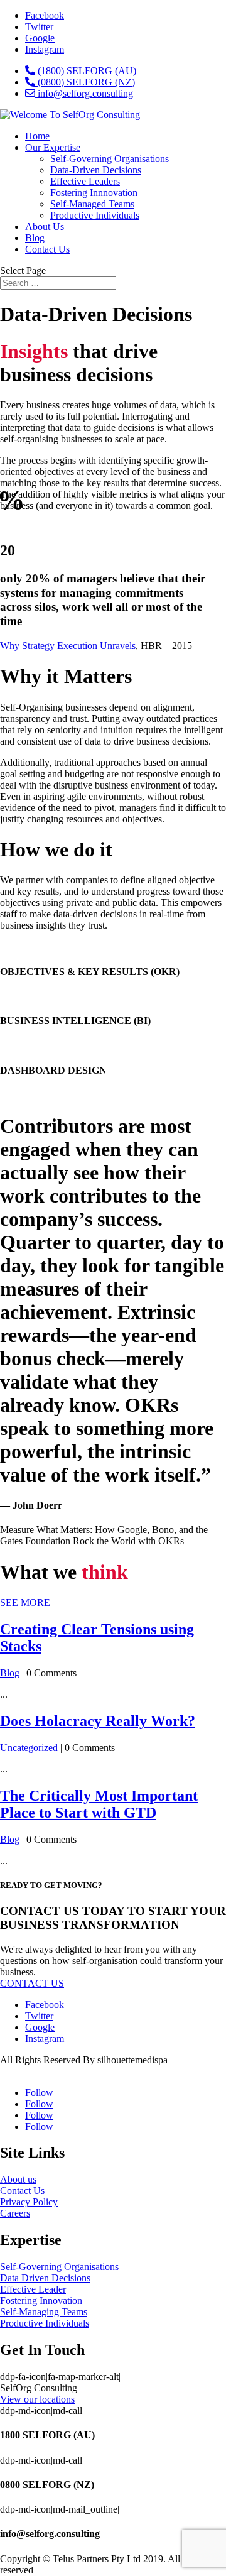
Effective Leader (33, 2289)
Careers (15, 2213)
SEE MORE (25, 1602)
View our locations (37, 2399)
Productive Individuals (95, 215)
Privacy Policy (29, 2202)
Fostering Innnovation (94, 193)
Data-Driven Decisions (96, 170)
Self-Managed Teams (92, 204)
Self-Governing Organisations (110, 159)
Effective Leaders (85, 181)
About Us (45, 226)
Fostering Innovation (41, 2300)
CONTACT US (32, 1983)
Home (37, 136)
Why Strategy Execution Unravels (68, 646)
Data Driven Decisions (45, 2278)
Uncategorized (29, 1748)
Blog (35, 238)
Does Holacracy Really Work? (98, 1721)
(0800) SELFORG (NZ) (85, 82)
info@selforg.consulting (84, 93)
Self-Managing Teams (44, 2312)
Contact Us (47, 249)
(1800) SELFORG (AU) (86, 71)
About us (18, 2179)
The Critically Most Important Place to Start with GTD (99, 1804)
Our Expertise (53, 147)
